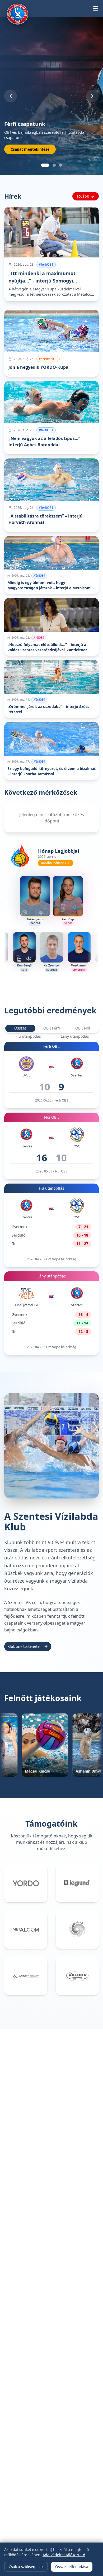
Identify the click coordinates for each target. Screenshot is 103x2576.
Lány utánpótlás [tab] (75, 1036)
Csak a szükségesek (26, 2567)
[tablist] (51, 1028)
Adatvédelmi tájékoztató (64, 2555)
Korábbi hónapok (54, 863)
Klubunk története (24, 1646)
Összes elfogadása (72, 2567)
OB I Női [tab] (83, 1028)
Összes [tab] (20, 1028)
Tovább (83, 196)
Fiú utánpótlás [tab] (28, 1036)
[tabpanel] (51, 1198)
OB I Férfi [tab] (51, 1028)
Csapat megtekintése (30, 149)
